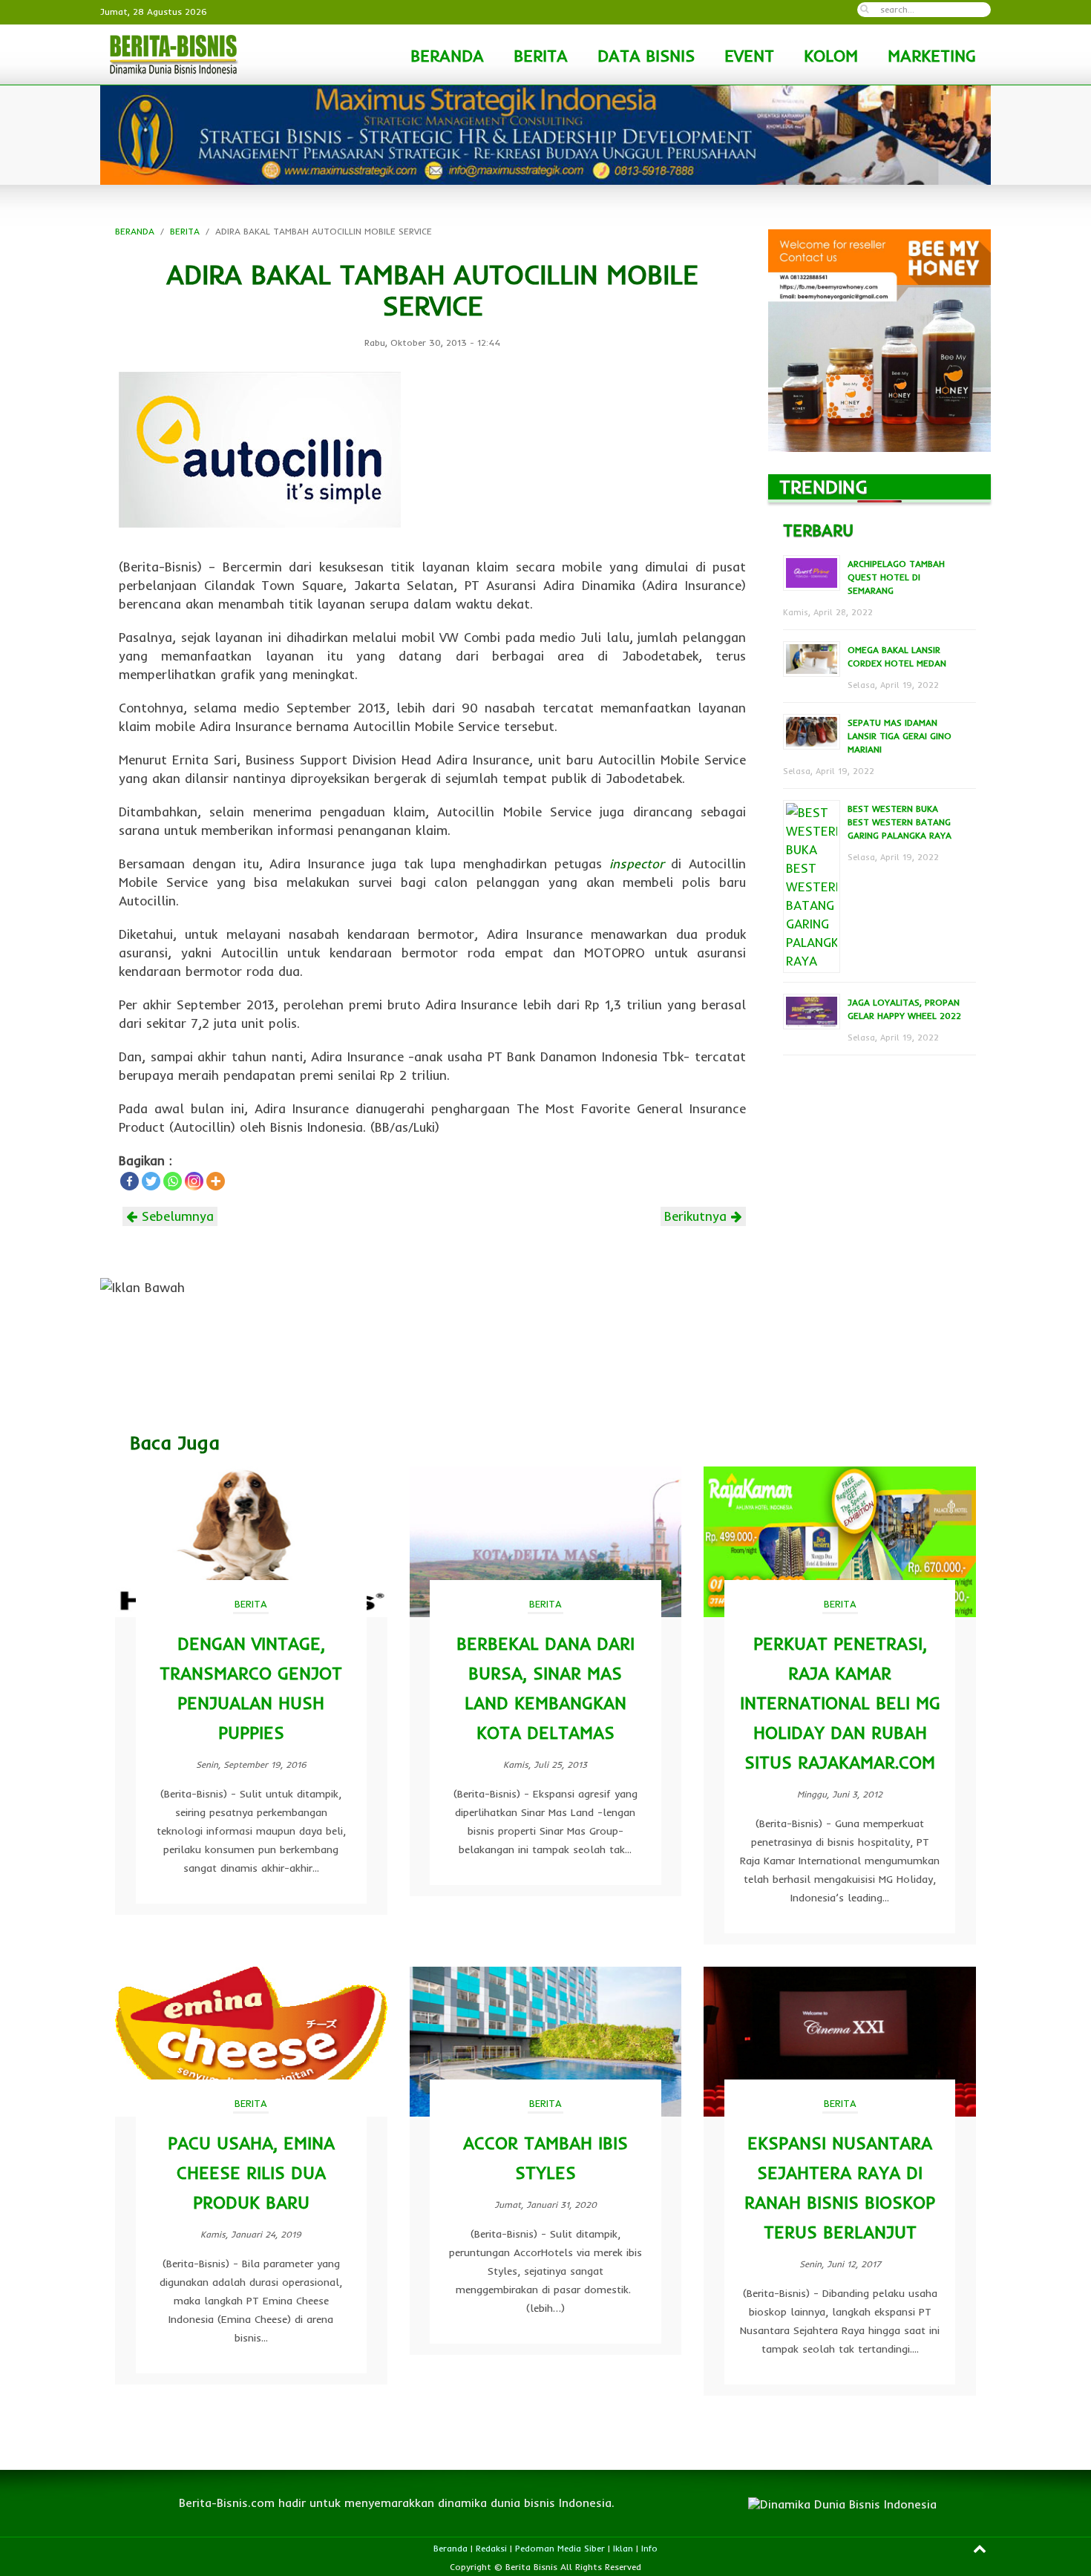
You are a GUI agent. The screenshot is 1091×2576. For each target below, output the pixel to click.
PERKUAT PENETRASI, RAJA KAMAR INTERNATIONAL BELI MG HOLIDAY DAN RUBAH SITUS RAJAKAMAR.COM (840, 1703)
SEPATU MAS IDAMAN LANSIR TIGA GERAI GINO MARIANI (900, 736)
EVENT (749, 56)
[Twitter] (151, 1181)
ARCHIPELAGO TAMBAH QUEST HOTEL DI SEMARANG (896, 577)
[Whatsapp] (173, 1181)
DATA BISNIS (646, 56)
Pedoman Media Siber (560, 2548)
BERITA (541, 56)
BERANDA (447, 56)
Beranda (451, 2548)
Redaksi (491, 2548)
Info (649, 2548)
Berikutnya (698, 1216)
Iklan (623, 2548)
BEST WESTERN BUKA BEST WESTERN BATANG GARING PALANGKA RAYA (900, 822)
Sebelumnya (176, 1216)
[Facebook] (130, 1181)
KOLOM (831, 56)
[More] (216, 1181)
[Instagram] (194, 1181)
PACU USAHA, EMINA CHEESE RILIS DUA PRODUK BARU (251, 2173)
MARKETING (932, 56)
